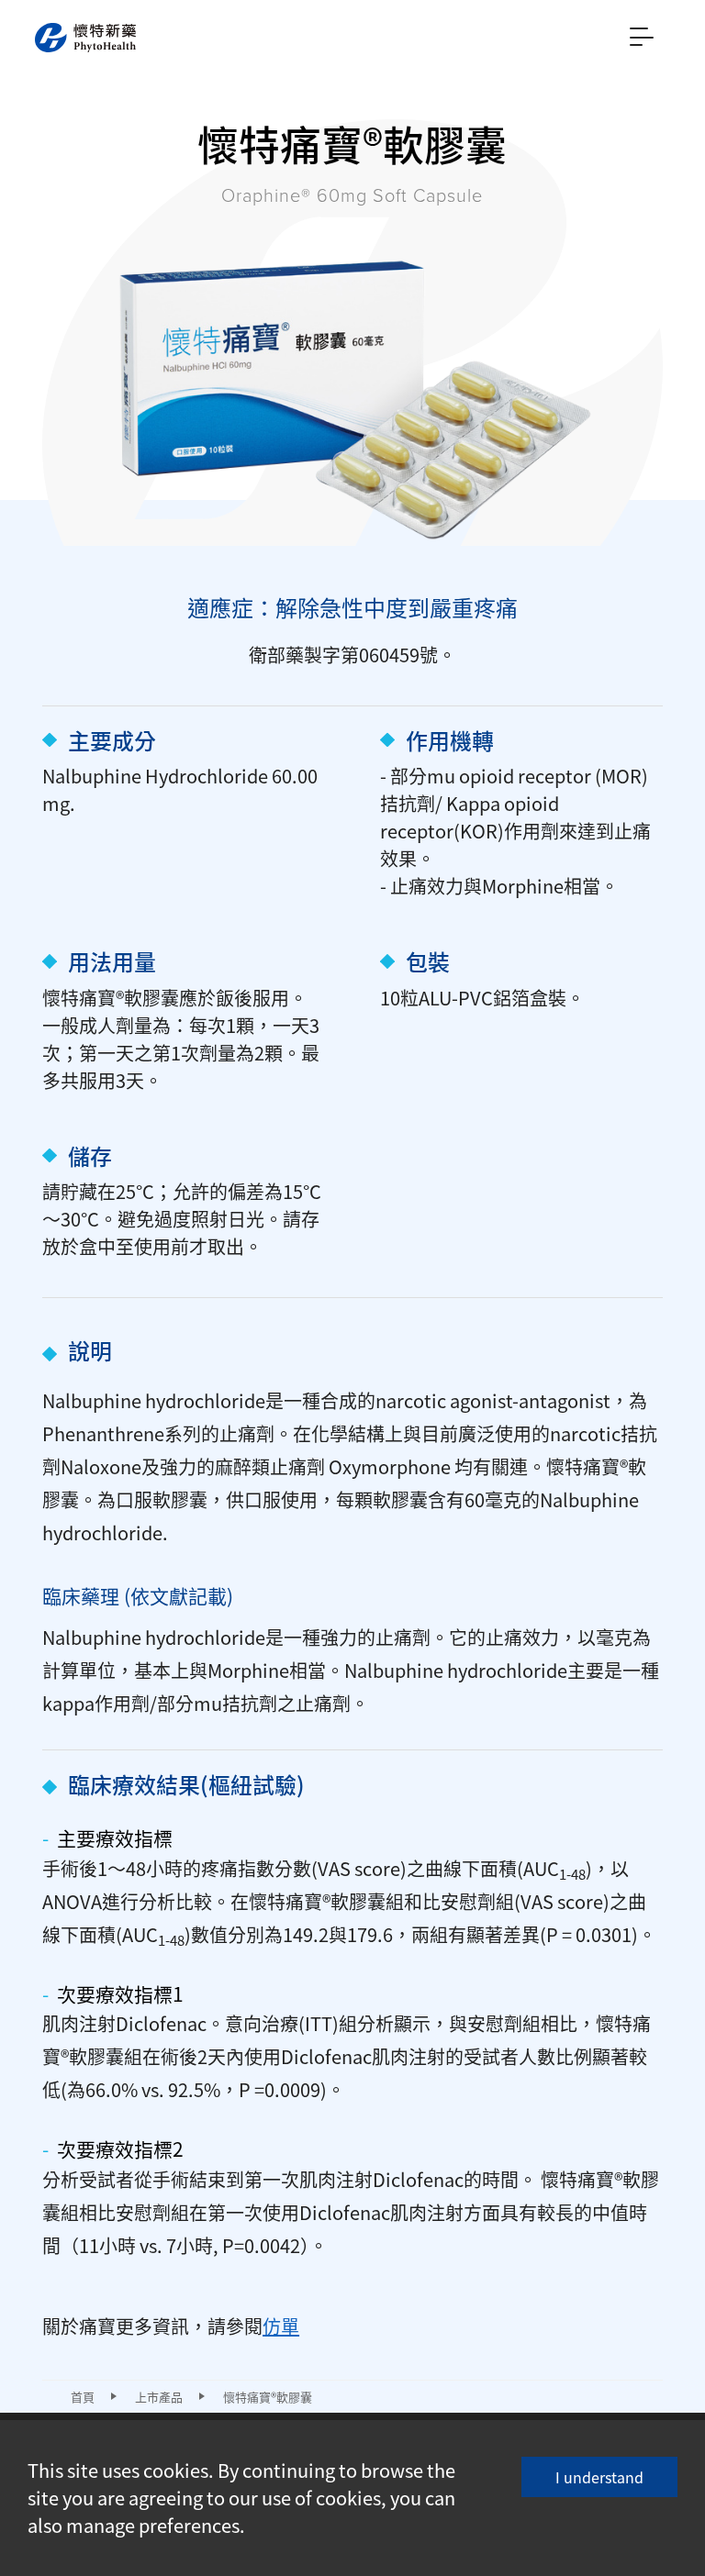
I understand (599, 2477)
